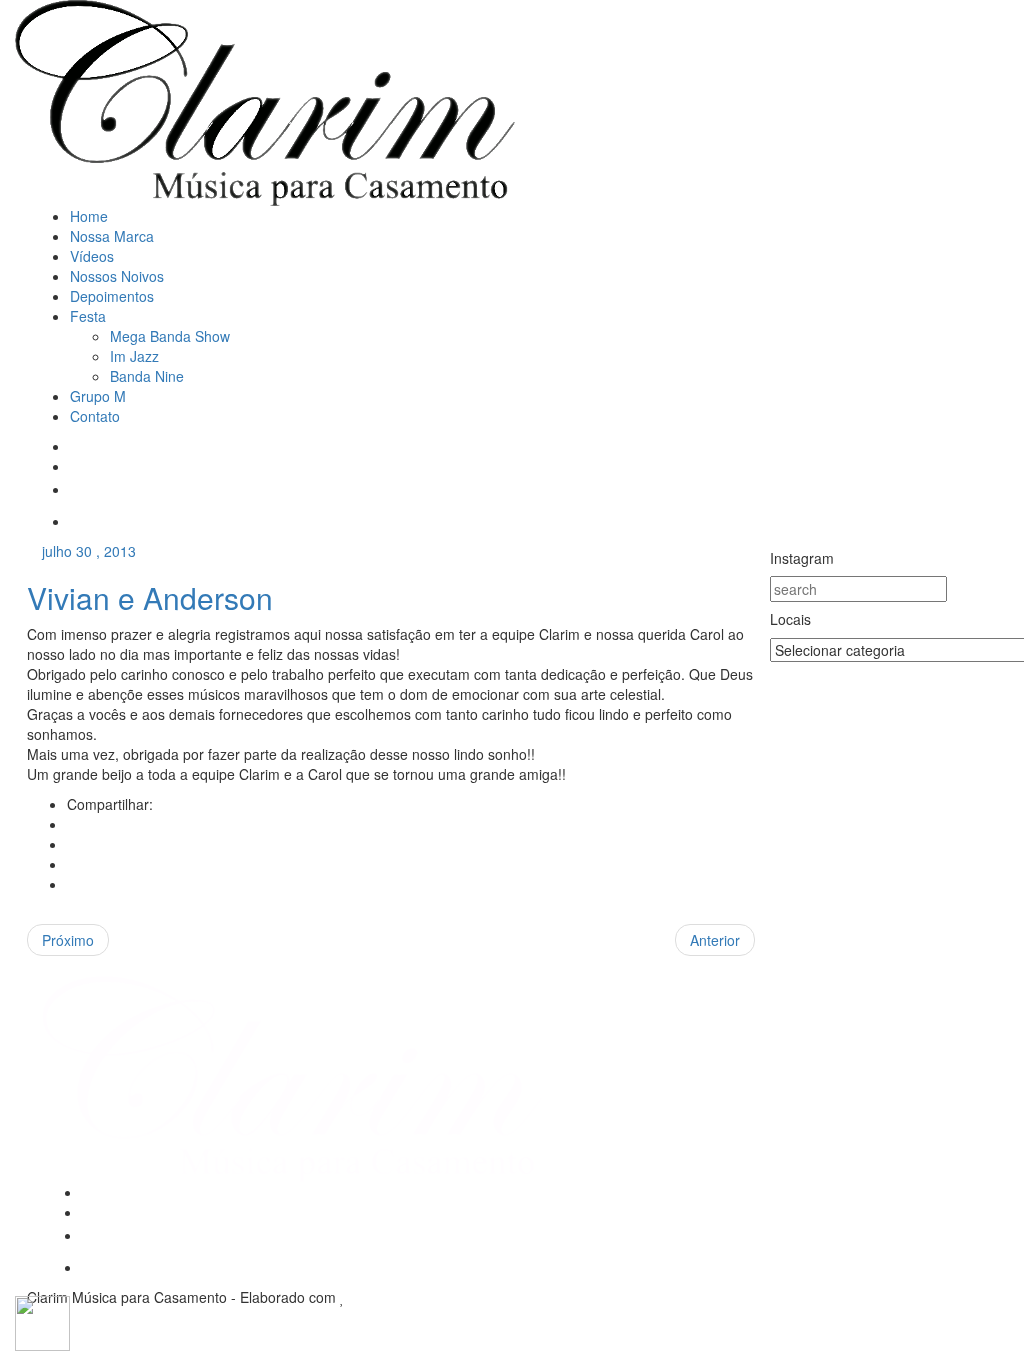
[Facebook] (72, 824)
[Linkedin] (72, 884)
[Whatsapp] (77, 521)
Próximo (68, 940)
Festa (88, 316)
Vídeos (92, 256)
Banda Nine (147, 376)
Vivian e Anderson (150, 597)
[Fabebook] (75, 446)
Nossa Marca (112, 236)
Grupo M (98, 396)
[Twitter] (72, 844)
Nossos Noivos (117, 276)
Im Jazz (134, 356)
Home (89, 216)
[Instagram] (75, 466)
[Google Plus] (72, 864)
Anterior (715, 940)
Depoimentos (112, 296)
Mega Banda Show (170, 336)
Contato (95, 416)
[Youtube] (77, 489)
